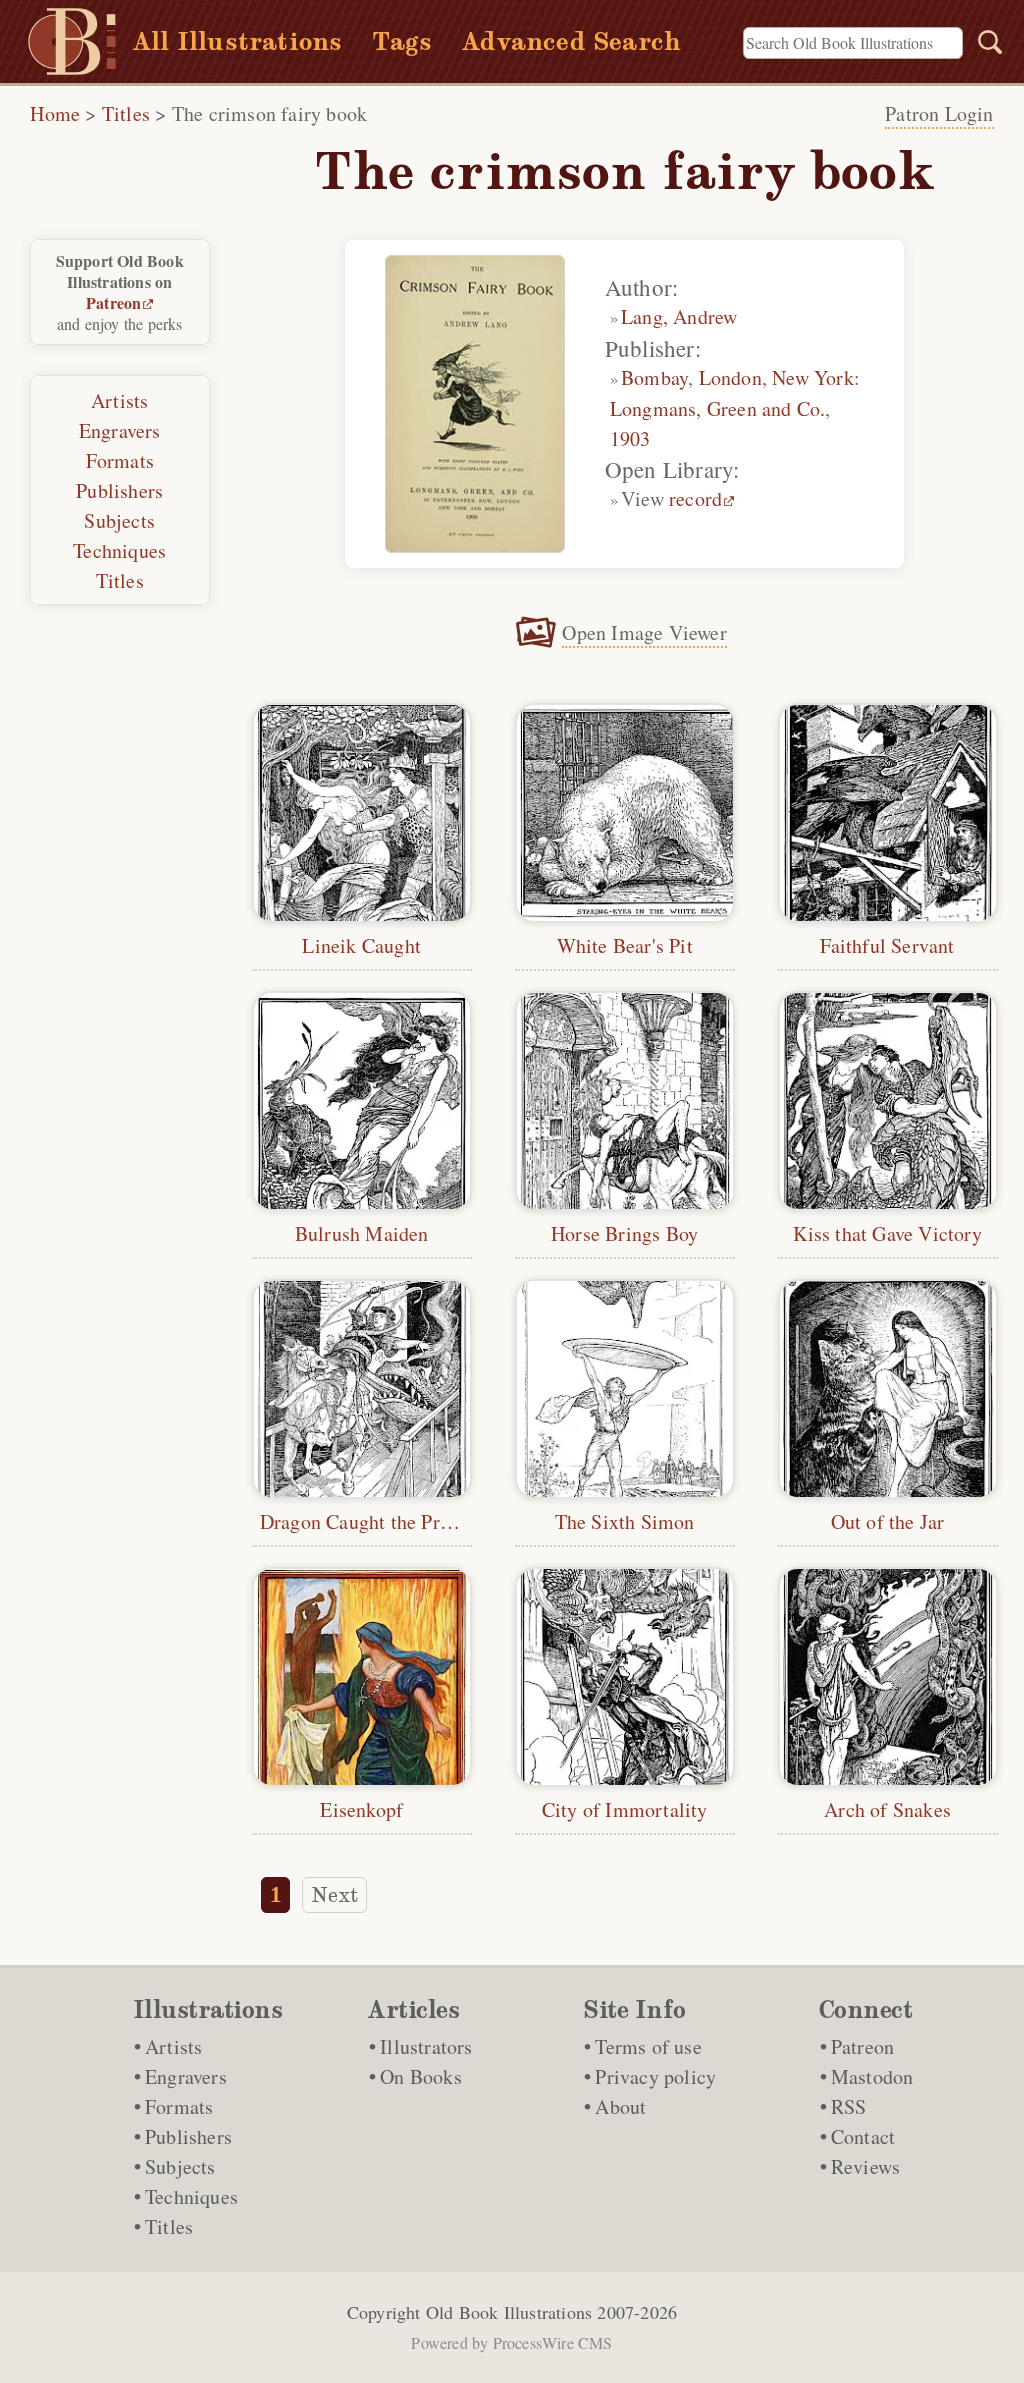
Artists (119, 400)
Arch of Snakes (887, 1809)
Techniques (119, 550)
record (695, 498)
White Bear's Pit (625, 945)
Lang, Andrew (679, 316)
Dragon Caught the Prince (367, 1521)
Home (55, 113)
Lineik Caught (361, 945)
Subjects (119, 520)
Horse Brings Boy (624, 1233)
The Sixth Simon (625, 1521)
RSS (849, 2106)
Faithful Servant (887, 945)
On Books (421, 2076)
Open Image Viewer (644, 632)
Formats (120, 460)
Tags (402, 41)
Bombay (654, 377)
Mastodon (872, 2076)
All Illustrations (237, 41)
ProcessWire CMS (553, 2342)
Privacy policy (655, 2076)
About (620, 2106)
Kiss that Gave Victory (887, 1233)
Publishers (119, 490)
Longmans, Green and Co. (718, 408)
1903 (630, 438)
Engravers (120, 430)
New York (813, 377)
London (730, 377)
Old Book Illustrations (509, 2312)
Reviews (865, 2166)
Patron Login (939, 113)
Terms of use (648, 2046)
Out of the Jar (888, 1521)
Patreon (113, 302)
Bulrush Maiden (362, 1233)
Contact (863, 2136)
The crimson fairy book (269, 113)
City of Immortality (625, 1809)
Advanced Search (571, 41)
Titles (126, 113)
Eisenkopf (361, 1809)
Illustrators (426, 2046)
